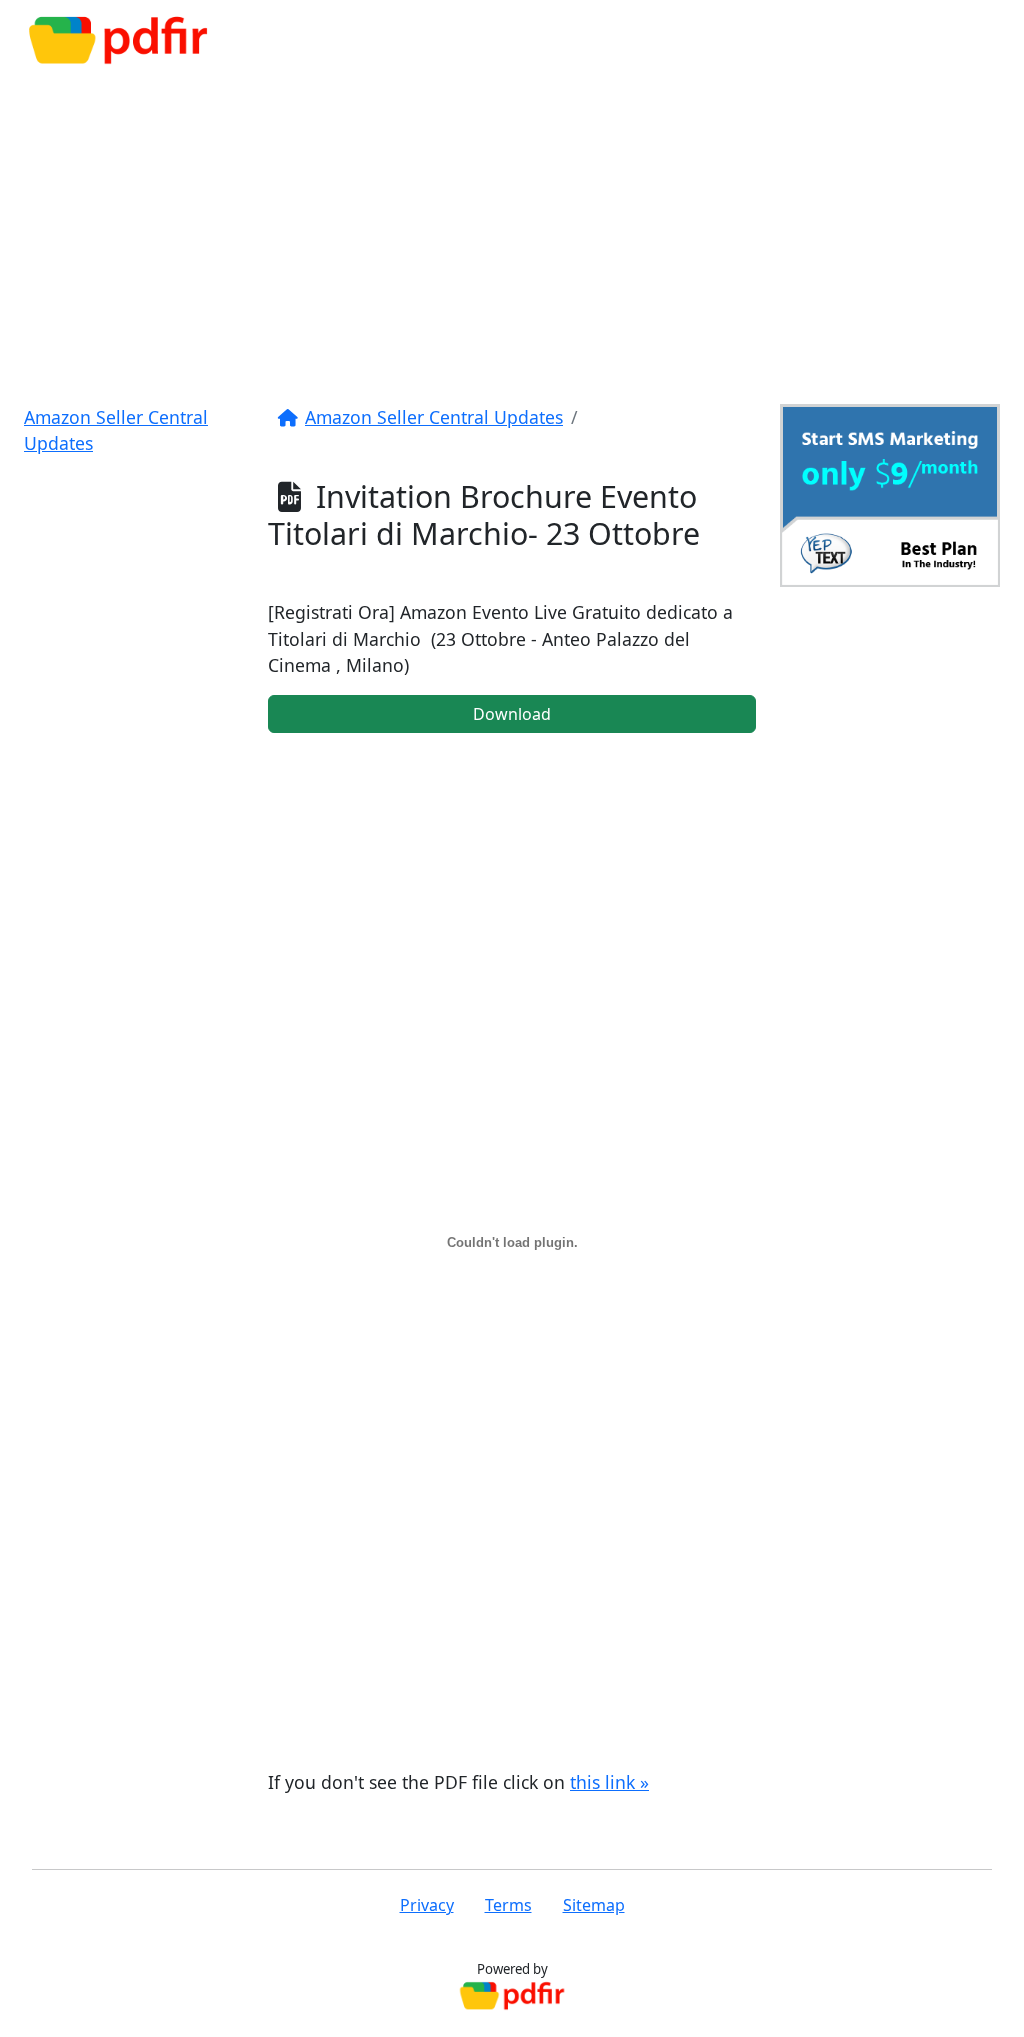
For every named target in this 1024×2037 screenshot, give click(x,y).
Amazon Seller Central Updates (434, 417)
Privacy (427, 1905)
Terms (508, 1905)
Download (512, 714)
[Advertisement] (512, 232)
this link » (609, 1782)
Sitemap (594, 1905)
